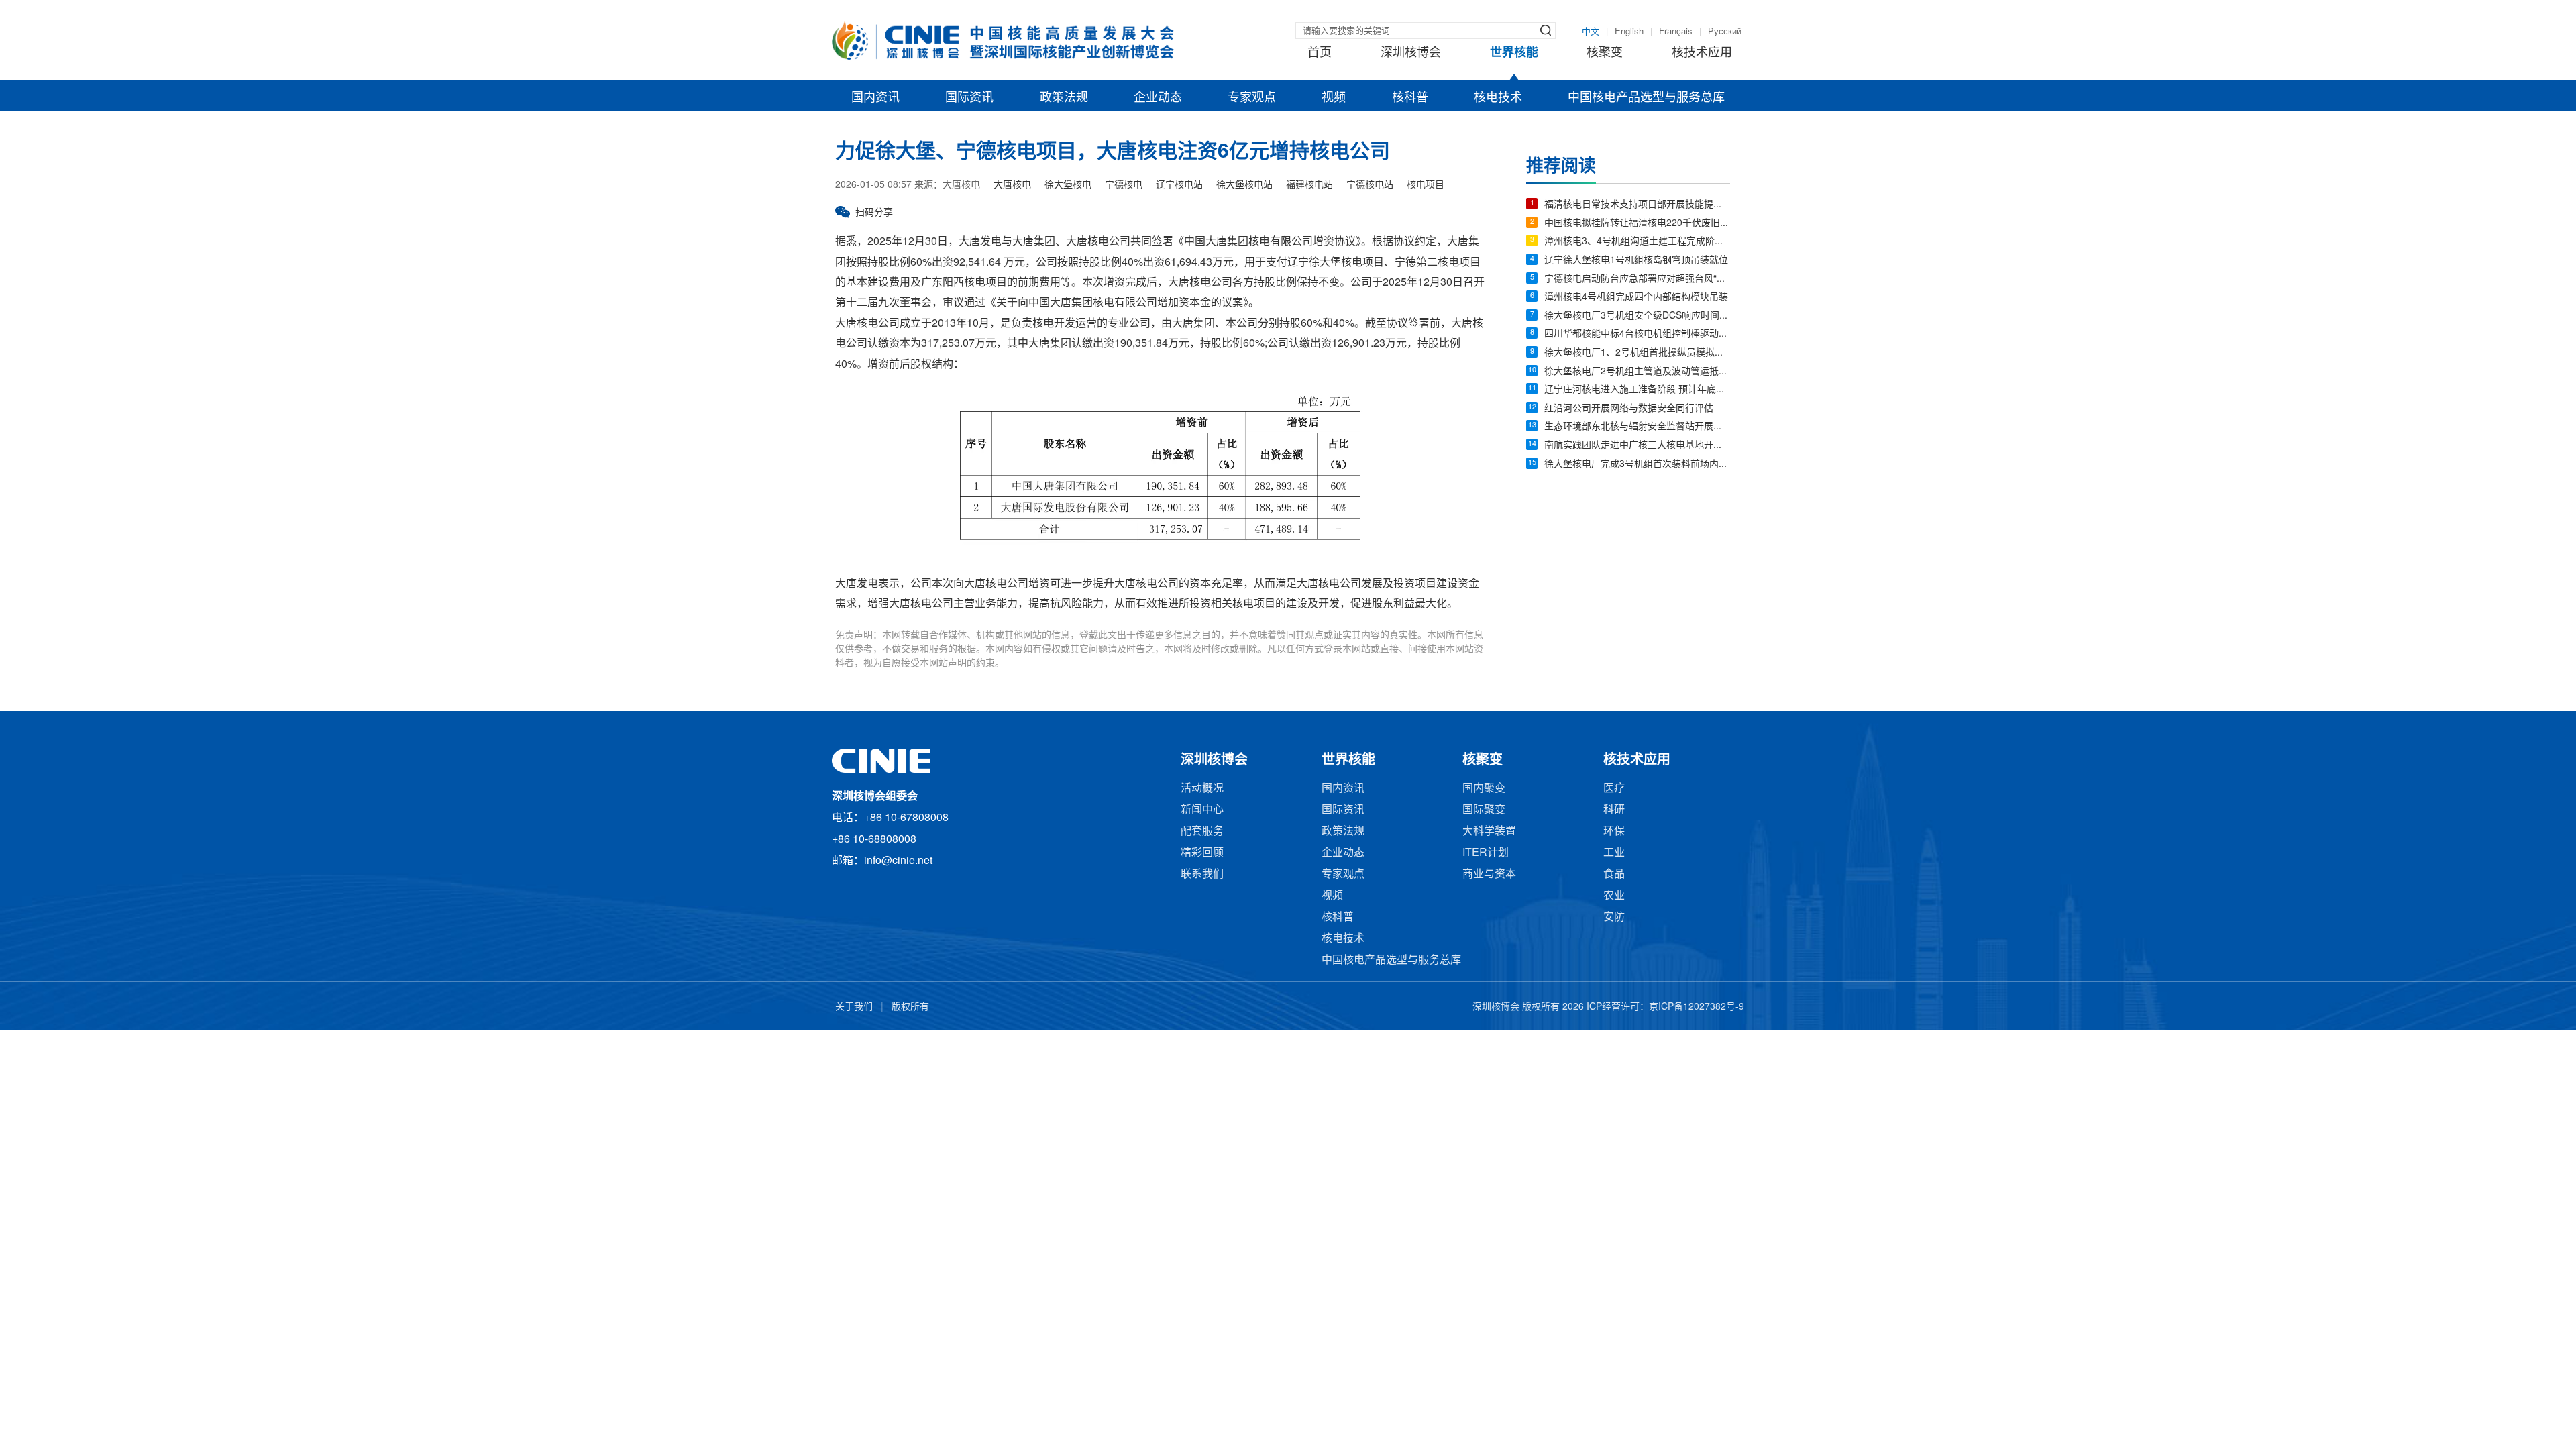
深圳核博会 (1411, 53)
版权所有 (910, 1007)
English (1629, 32)
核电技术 (1498, 98)
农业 (1614, 896)
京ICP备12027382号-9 (1697, 1007)
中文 (1591, 32)
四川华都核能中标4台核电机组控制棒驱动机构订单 (1637, 334)
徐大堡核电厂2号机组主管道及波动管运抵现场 (1637, 372)
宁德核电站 (1370, 185)
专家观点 (1252, 98)
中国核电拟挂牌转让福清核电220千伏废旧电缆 (1637, 224)
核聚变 (1605, 53)
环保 (1614, 831)
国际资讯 (969, 98)
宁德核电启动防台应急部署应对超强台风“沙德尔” (1637, 279)
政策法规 (1064, 98)
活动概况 (1202, 789)
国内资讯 (875, 98)
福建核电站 (1309, 185)
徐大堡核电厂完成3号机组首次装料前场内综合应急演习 (1637, 465)
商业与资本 (1489, 874)
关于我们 (854, 1007)
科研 (1614, 810)
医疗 (1614, 789)
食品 (1614, 874)
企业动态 (1158, 98)
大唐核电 (1012, 185)
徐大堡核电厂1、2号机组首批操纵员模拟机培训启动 (1637, 353)
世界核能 (1514, 53)
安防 (1614, 917)
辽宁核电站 (1179, 185)
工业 (1614, 853)
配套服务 (1202, 831)
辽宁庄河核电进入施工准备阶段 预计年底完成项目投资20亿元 (1637, 390)
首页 (1320, 53)
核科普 (1410, 98)
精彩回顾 (1202, 853)
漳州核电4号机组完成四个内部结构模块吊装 (1636, 298)
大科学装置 (1489, 831)
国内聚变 (1484, 789)
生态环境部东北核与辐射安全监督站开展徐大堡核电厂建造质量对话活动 (1637, 427)
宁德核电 (1124, 185)
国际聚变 (1484, 810)
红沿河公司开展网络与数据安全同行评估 (1629, 409)
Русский (1725, 32)
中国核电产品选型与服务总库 (1646, 98)
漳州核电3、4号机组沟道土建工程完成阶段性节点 (1637, 242)
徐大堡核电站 (1244, 185)
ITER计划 (1486, 853)
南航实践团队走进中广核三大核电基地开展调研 (1637, 446)
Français (1676, 32)
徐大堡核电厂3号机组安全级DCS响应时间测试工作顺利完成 (1637, 316)
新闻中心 (1202, 810)
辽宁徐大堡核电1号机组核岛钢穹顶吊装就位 (1636, 261)
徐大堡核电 (1068, 185)
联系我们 (1202, 874)
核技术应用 (1702, 53)
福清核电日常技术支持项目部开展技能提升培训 (1637, 205)
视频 (1334, 98)
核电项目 (1426, 185)
